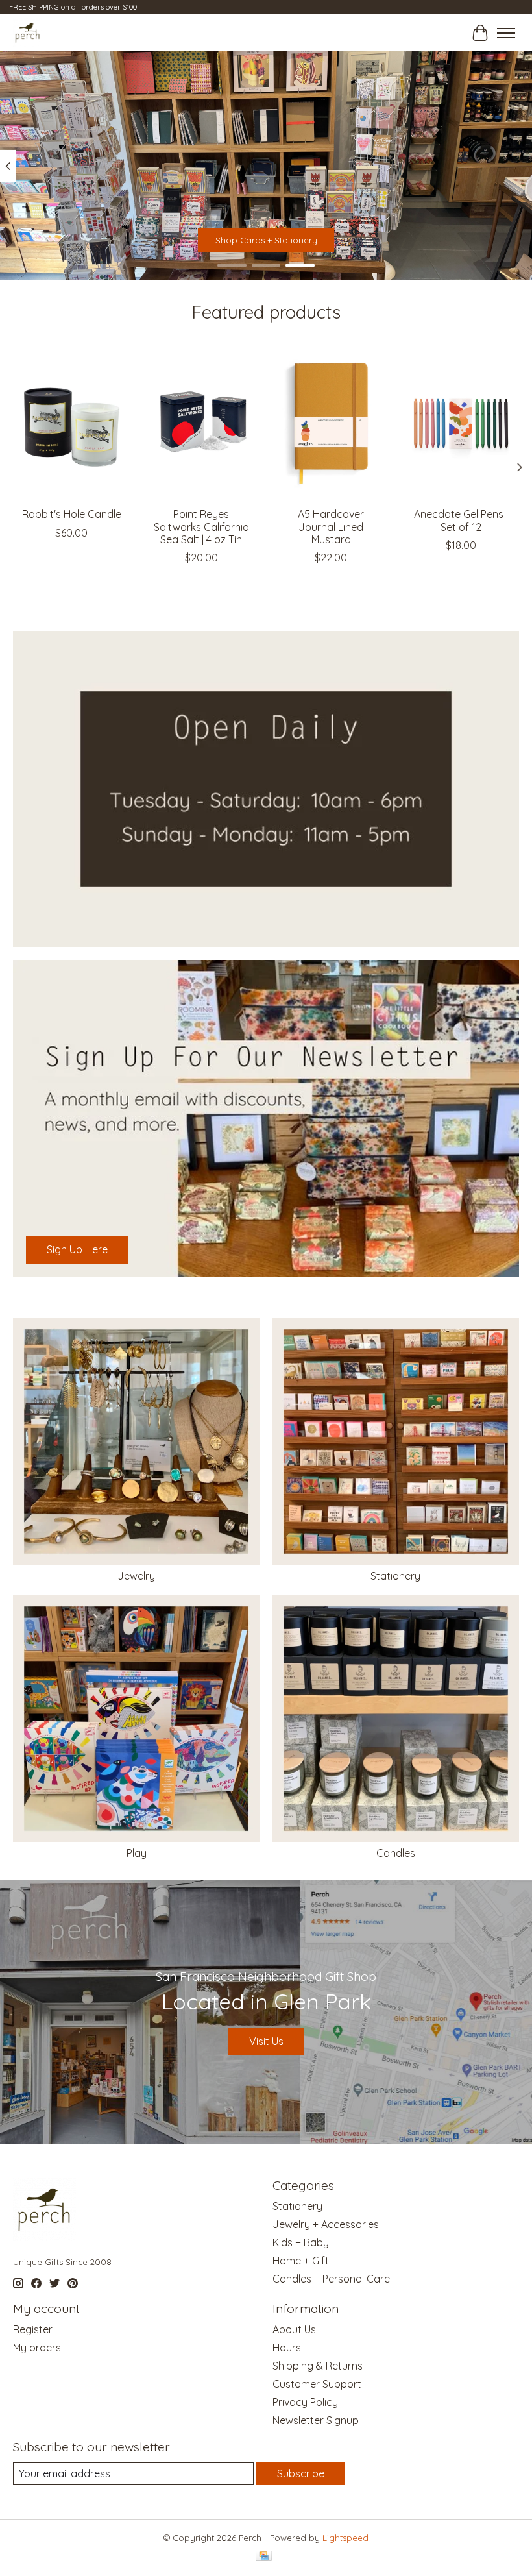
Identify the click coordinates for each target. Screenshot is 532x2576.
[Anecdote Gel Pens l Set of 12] (461, 423)
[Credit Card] (264, 2557)
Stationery (395, 1576)
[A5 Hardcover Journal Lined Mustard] (331, 423)
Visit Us (266, 2041)
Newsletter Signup (316, 2420)
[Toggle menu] (506, 33)
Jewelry (136, 1576)
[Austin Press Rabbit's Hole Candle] (71, 423)
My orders (37, 2348)
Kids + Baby (301, 2242)
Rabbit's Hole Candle (72, 514)
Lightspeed (345, 2538)
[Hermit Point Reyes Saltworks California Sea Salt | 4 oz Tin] (201, 423)
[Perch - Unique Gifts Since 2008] (28, 33)
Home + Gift (301, 2261)
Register (33, 2329)
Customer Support (317, 2384)
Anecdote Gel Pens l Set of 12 (461, 520)
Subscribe (301, 2473)
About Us (294, 2329)
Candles (396, 1853)
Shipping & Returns (318, 2366)
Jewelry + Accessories (326, 2224)
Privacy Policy (305, 2402)
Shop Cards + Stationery (266, 241)
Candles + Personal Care (331, 2279)
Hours (287, 2348)
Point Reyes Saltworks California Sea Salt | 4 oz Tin (201, 526)
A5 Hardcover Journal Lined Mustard (331, 526)
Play (137, 1853)
